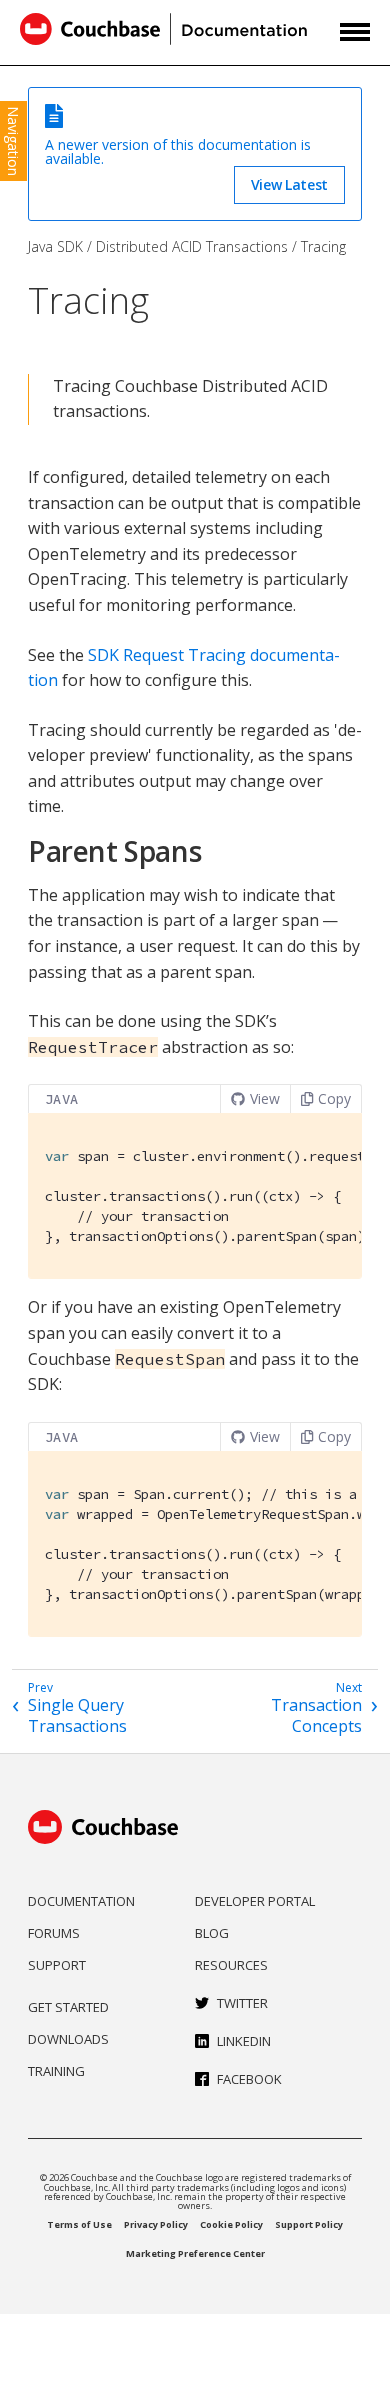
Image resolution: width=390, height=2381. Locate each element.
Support (57, 1965)
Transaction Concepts (316, 1716)
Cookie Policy (231, 2224)
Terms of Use (79, 2224)
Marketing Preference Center (195, 2253)
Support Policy (309, 2224)
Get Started (68, 2007)
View (265, 1098)
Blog (212, 1933)
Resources (231, 1965)
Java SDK (55, 246)
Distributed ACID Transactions (192, 246)
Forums (54, 1933)
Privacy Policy (156, 2224)
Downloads (68, 2039)
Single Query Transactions (77, 1716)
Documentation (81, 1901)
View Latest (289, 184)
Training (56, 2071)
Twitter (242, 2003)
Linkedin (244, 2041)
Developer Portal (255, 1901)
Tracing (323, 246)
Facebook (249, 2079)
